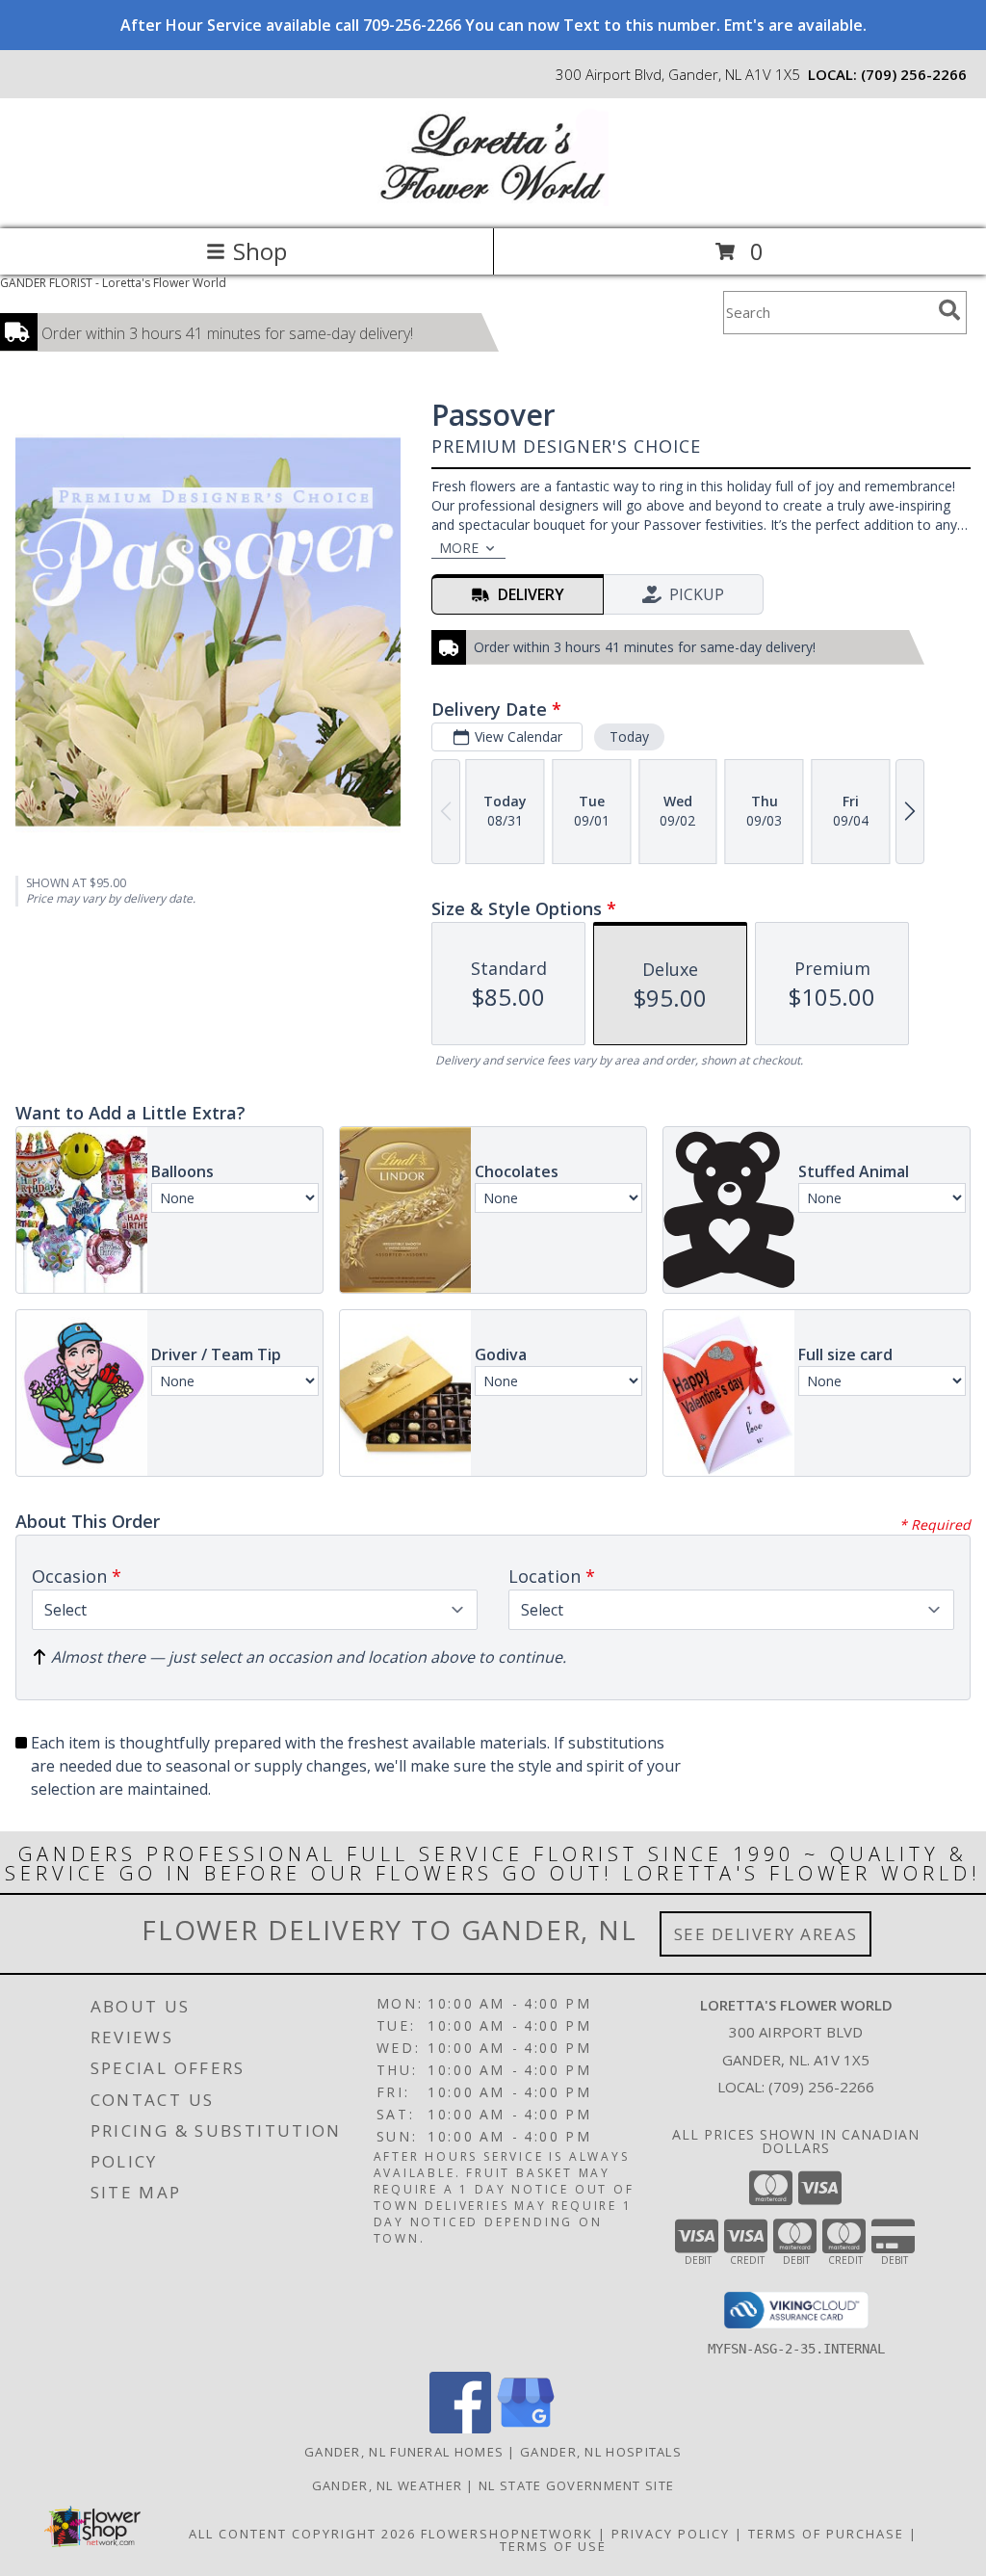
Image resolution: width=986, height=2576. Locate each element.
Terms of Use (553, 2546)
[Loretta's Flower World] (493, 201)
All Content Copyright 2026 (302, 2534)
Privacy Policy (671, 2534)
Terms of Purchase (826, 2534)
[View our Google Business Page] (526, 2428)
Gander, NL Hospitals (601, 2452)
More (459, 548)
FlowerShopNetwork (507, 2534)
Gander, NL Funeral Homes (404, 2452)
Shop (260, 251)
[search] (949, 310)
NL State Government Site (576, 2485)
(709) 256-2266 (914, 74)
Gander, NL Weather (387, 2485)
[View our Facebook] (460, 2428)
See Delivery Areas (766, 1934)
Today (629, 736)
